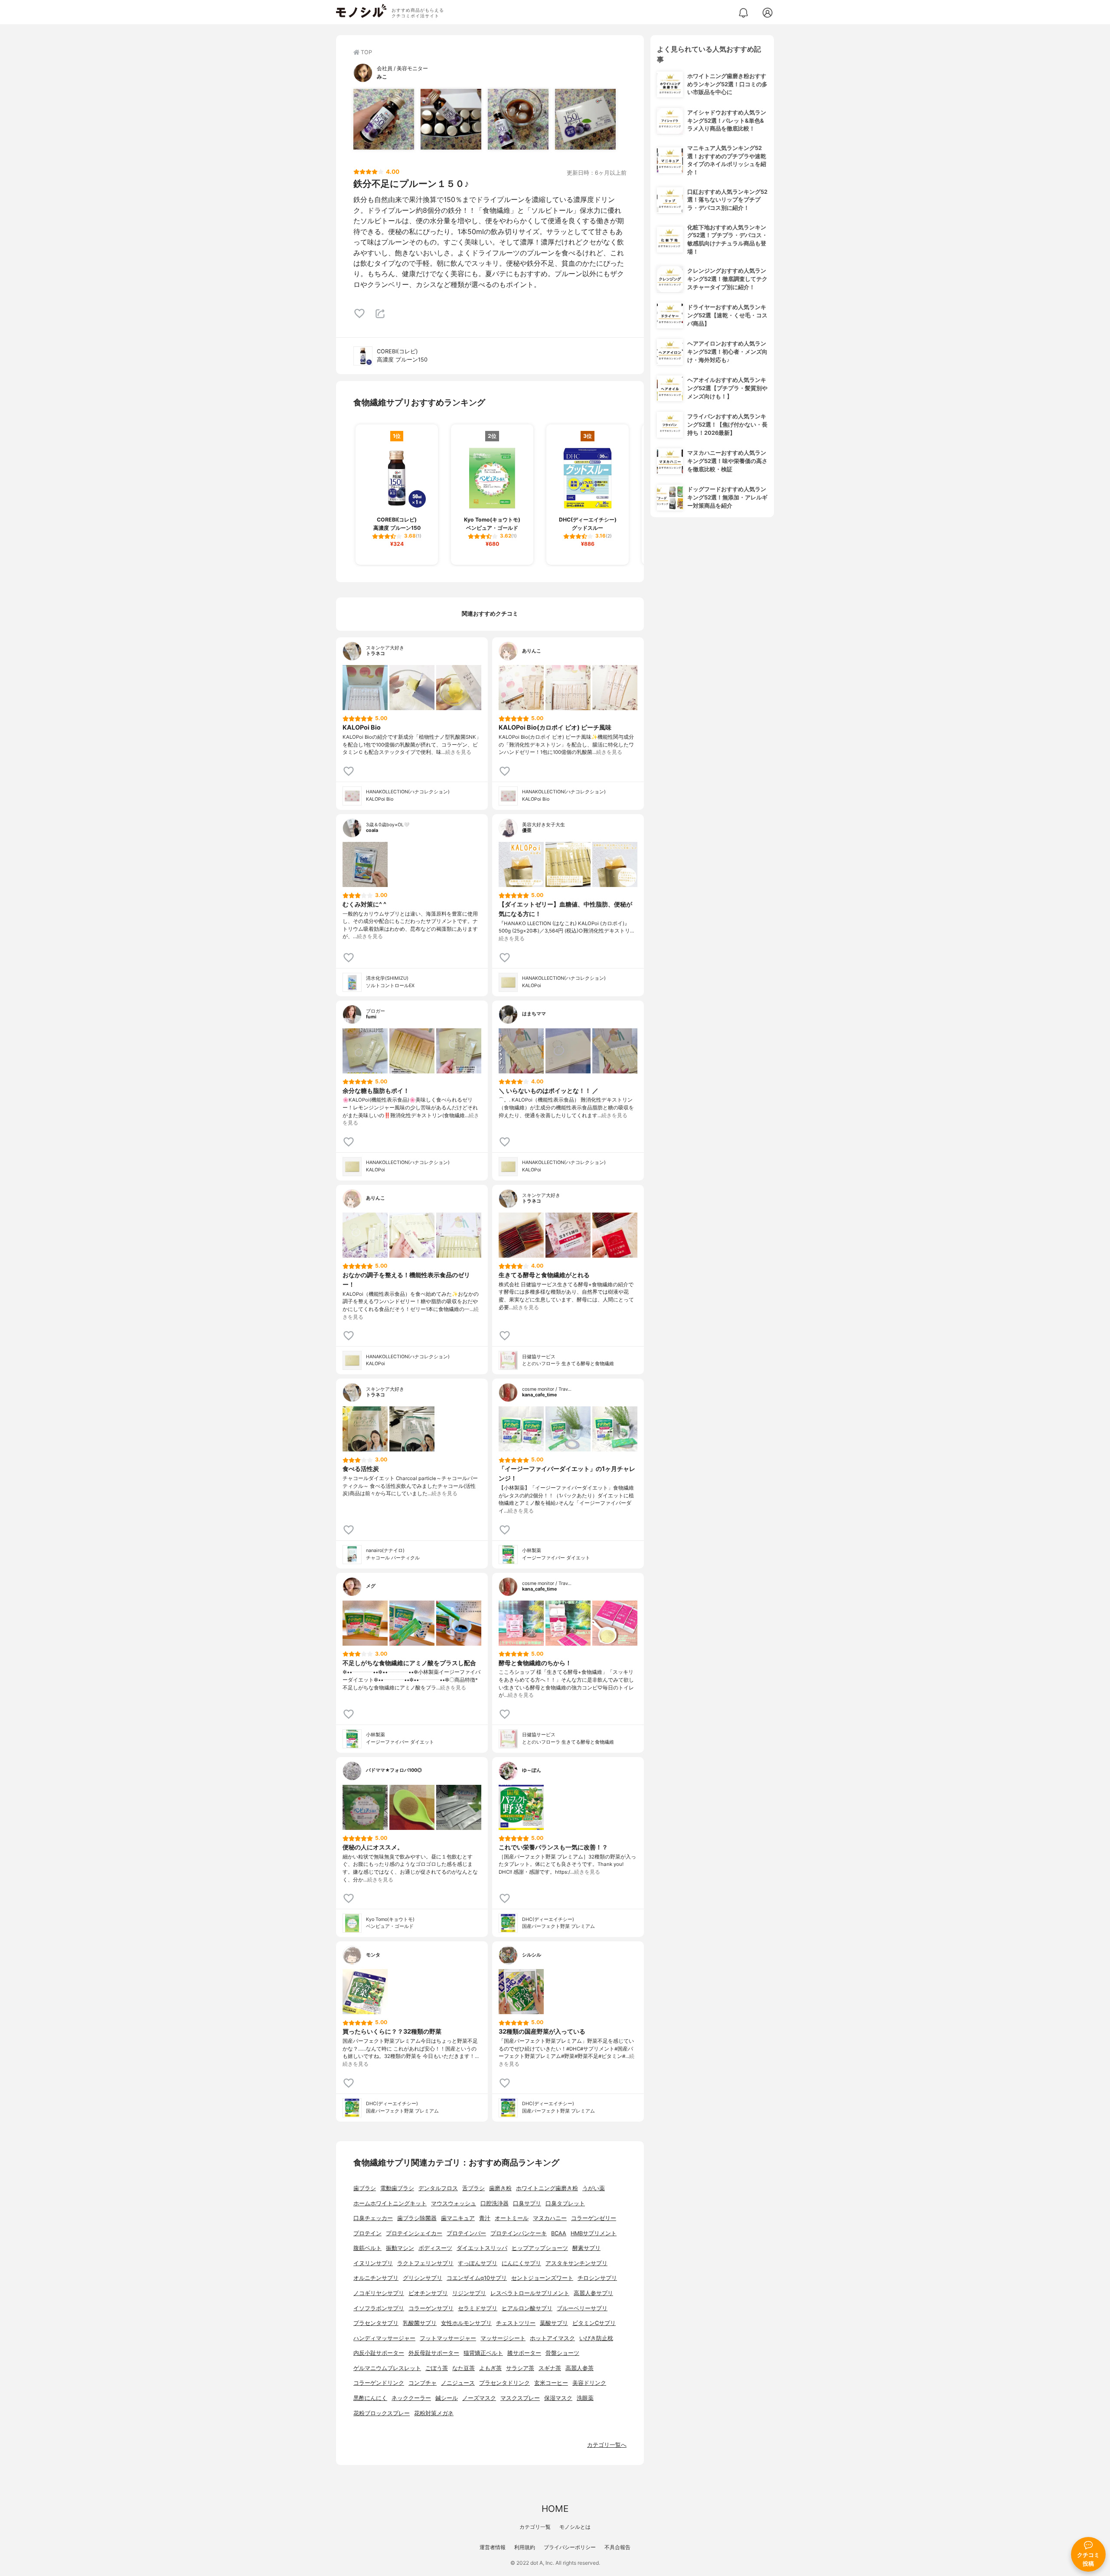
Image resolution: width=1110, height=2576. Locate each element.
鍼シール (447, 2398)
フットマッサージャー (448, 2338)
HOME (555, 2509)
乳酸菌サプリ (420, 2323)
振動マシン (400, 2248)
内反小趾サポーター (379, 2353)
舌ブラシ (473, 2188)
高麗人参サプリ (593, 2293)
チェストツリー (516, 2323)
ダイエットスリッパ (482, 2248)
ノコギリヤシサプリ (379, 2293)
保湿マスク (558, 2398)
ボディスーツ (435, 2248)
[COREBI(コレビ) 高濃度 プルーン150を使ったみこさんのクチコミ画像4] (585, 119)
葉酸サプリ (554, 2323)
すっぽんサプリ (478, 2263)
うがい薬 (594, 2188)
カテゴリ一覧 (535, 2527)
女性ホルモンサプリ (466, 2323)
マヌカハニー (550, 2218)
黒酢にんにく (370, 2398)
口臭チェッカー (373, 2218)
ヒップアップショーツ (540, 2248)
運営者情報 (493, 2547)
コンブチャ (423, 2383)
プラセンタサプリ (376, 2323)
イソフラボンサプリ (379, 2308)
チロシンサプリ (597, 2278)
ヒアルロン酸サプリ (527, 2308)
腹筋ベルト (367, 2248)
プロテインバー (466, 2233)
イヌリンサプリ (373, 2263)
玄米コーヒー (551, 2383)
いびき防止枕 (596, 2338)
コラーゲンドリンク (379, 2383)
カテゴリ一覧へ (607, 2445)
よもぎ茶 (490, 2368)
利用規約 (525, 2547)
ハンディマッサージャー (384, 2338)
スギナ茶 (550, 2368)
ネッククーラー (411, 2398)
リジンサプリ (469, 2293)
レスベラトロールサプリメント (530, 2293)
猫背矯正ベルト (483, 2353)
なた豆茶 (464, 2368)
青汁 (485, 2218)
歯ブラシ (365, 2188)
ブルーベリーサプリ (582, 2308)
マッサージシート (503, 2338)
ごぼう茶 (437, 2368)
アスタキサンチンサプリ (576, 2263)
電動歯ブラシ (397, 2188)
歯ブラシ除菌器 (417, 2218)
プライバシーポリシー (570, 2547)
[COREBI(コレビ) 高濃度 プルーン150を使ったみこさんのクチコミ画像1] (384, 119)
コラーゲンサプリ (431, 2308)
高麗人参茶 (579, 2368)
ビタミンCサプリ (594, 2323)
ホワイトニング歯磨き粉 (547, 2188)
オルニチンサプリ (376, 2278)
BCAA (559, 2233)
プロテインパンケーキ (519, 2233)
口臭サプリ (527, 2203)
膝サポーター (524, 2353)
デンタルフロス (438, 2188)
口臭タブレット (565, 2203)
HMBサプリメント (594, 2233)
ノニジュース (458, 2383)
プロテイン (367, 2233)
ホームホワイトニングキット (390, 2203)
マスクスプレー (520, 2398)
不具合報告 (617, 2547)
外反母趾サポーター (434, 2353)
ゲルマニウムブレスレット (387, 2368)
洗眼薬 (585, 2398)
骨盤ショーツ (562, 2353)
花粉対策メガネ (434, 2413)
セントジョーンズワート (542, 2278)
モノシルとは (575, 2527)
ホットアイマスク (552, 2338)
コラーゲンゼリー (594, 2218)
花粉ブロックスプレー (382, 2413)
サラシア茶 (520, 2368)
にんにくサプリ (521, 2263)
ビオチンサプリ (428, 2293)
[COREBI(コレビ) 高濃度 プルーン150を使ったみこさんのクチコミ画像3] (518, 119)
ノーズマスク (479, 2398)
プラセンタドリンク (504, 2383)
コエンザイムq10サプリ (477, 2278)
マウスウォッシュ (454, 2203)
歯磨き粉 (500, 2188)
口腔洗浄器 (495, 2203)
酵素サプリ (586, 2248)
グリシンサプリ (423, 2278)
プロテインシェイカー (414, 2233)
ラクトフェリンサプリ (425, 2263)
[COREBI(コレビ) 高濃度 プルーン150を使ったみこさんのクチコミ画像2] (451, 119)
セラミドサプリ (478, 2308)
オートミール (512, 2218)
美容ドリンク (589, 2383)
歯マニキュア (458, 2218)
